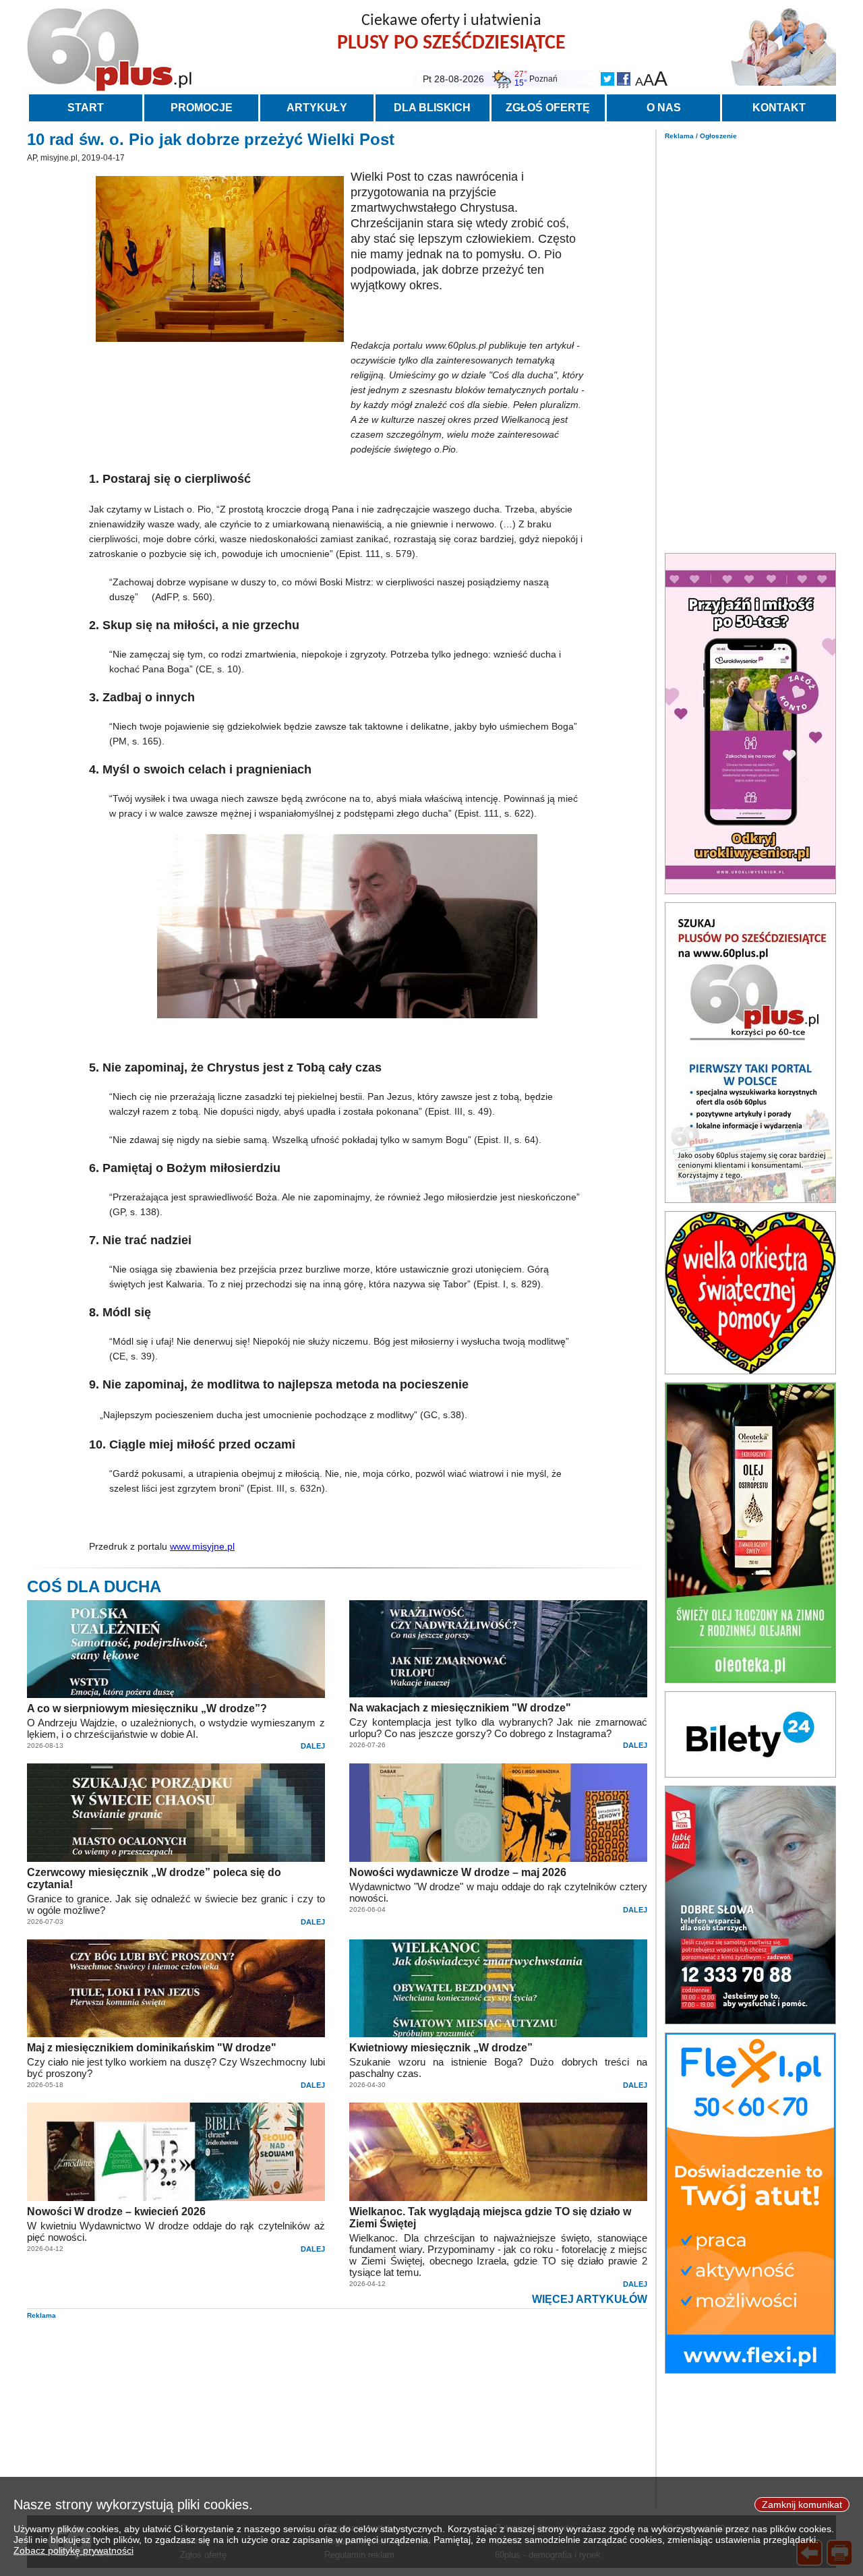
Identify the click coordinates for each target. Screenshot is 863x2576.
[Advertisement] (750, 343)
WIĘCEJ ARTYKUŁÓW (590, 2299)
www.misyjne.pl (202, 1546)
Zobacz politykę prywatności (73, 2550)
